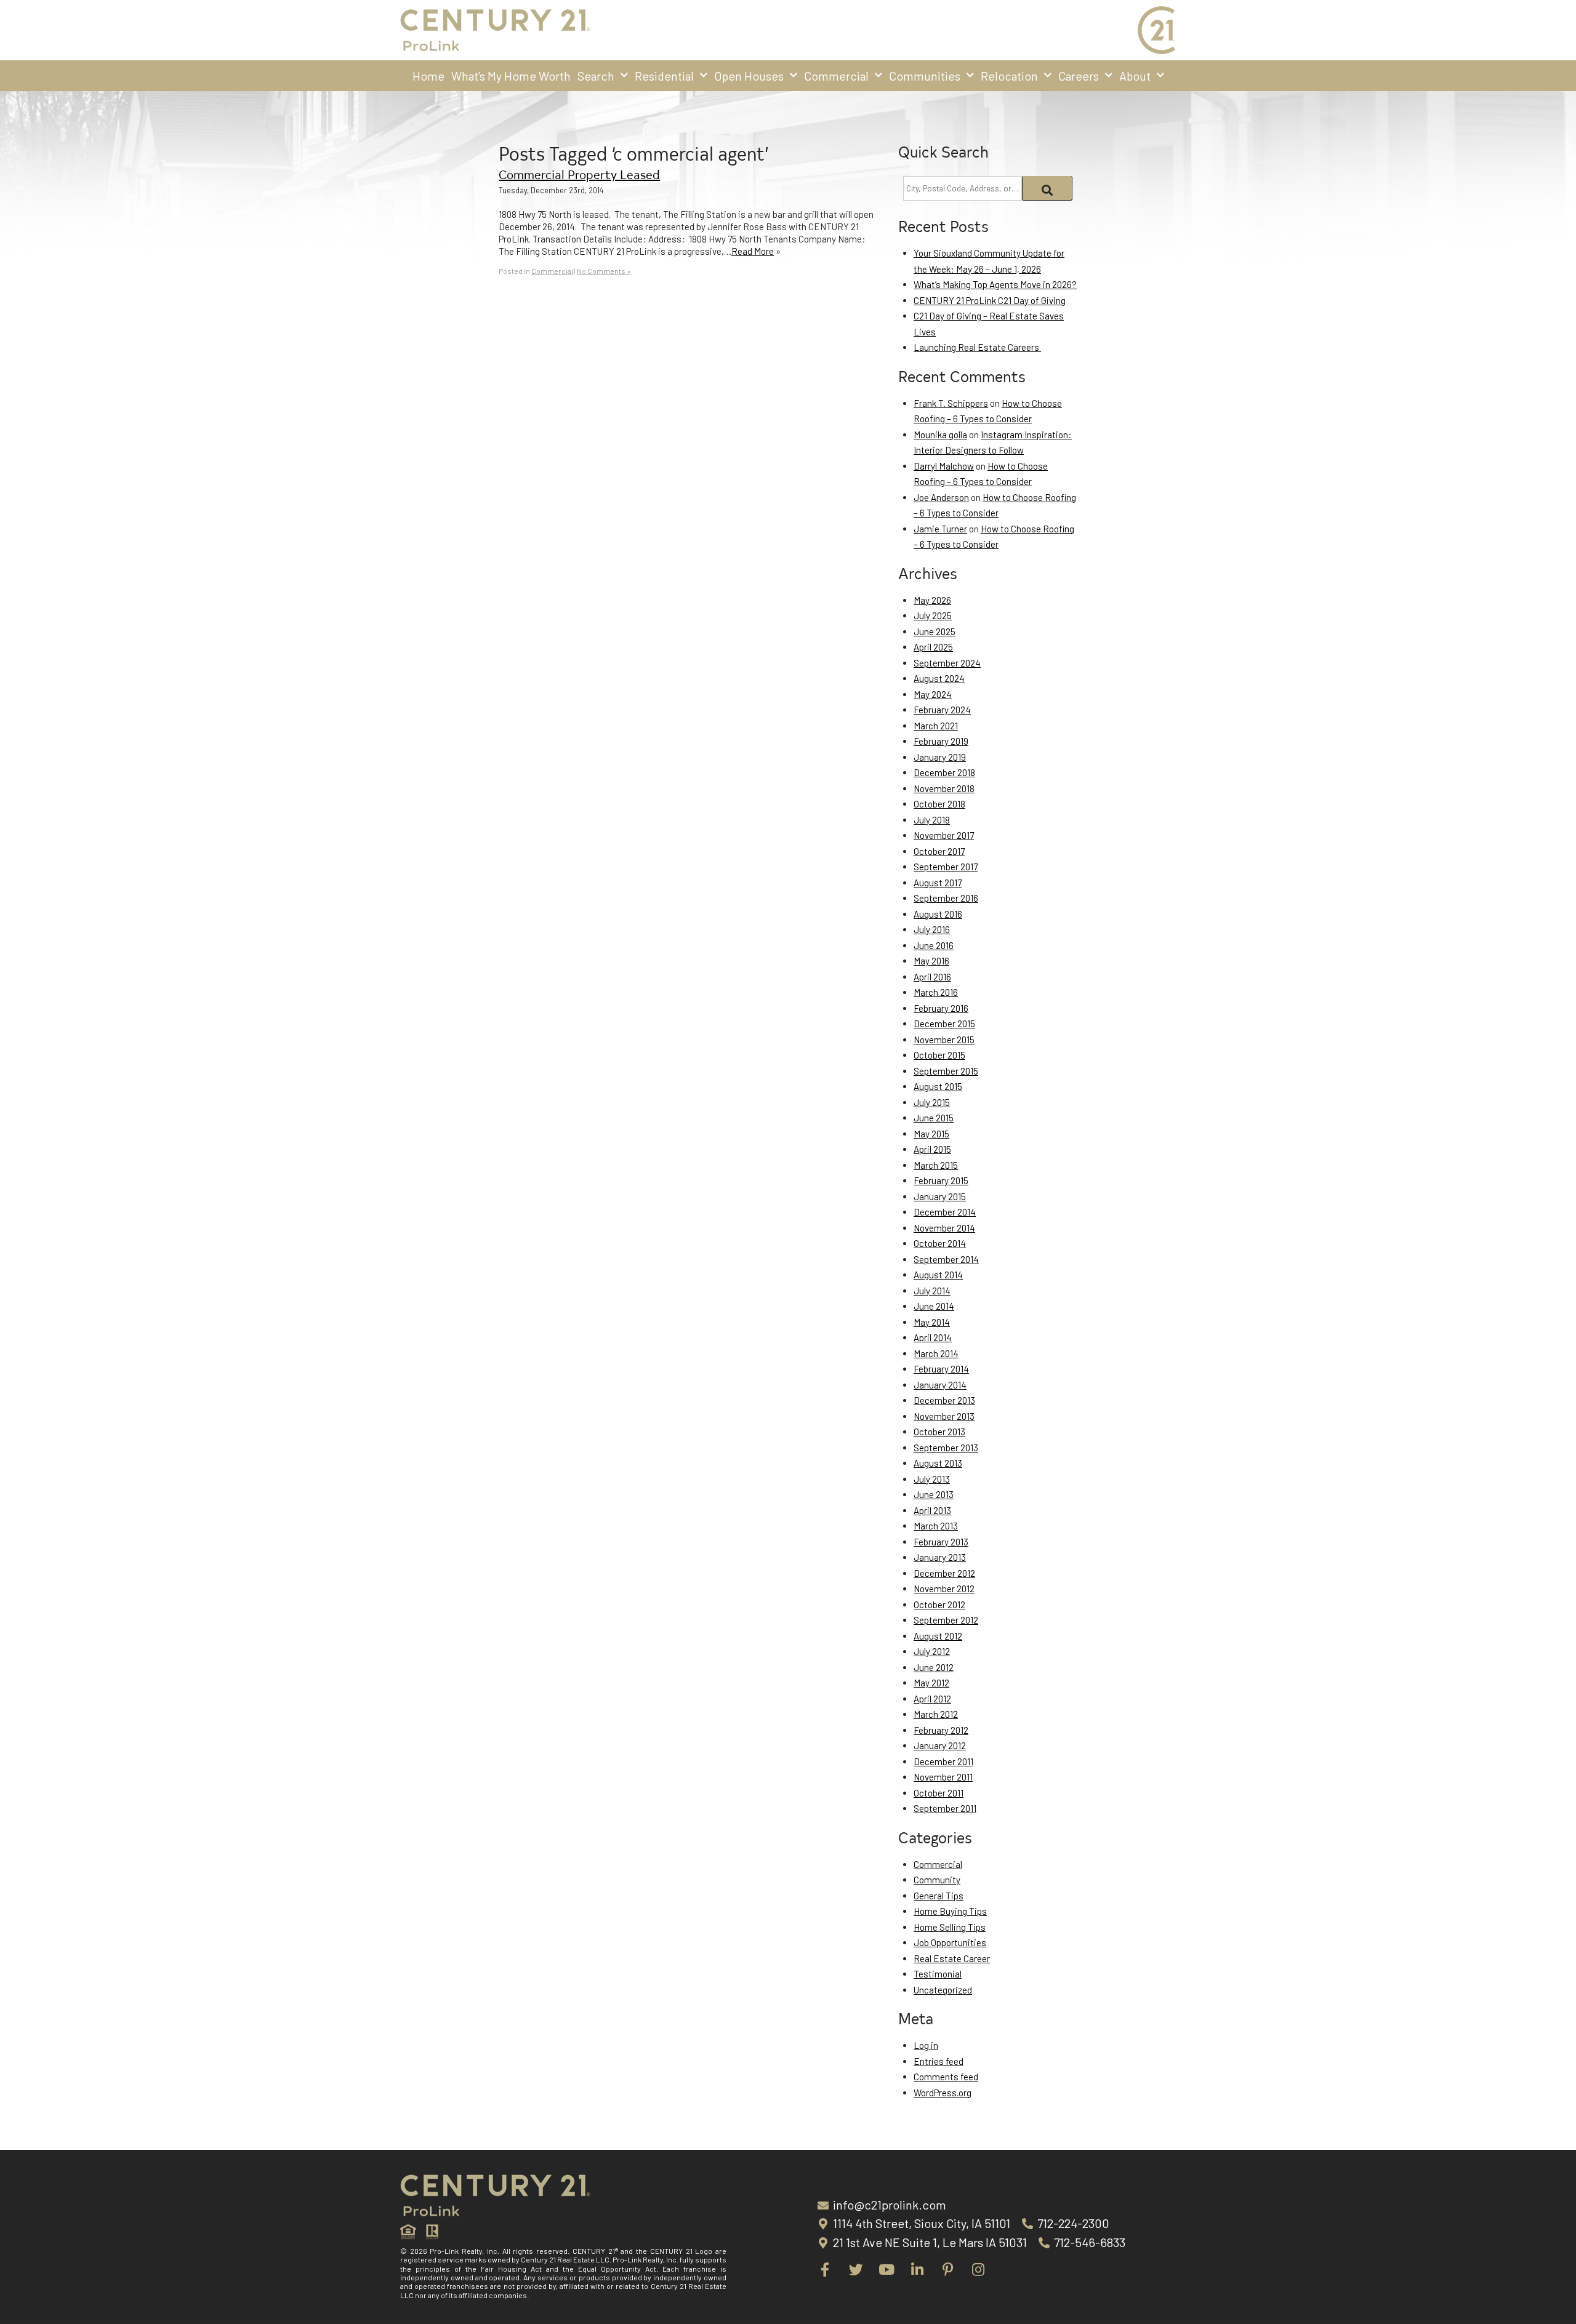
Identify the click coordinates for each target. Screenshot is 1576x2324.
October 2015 (939, 1055)
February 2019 (941, 741)
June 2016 (934, 945)
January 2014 (940, 1385)
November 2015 (944, 1040)
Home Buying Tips (950, 1911)
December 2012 (944, 1573)
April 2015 (932, 1149)
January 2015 (940, 1196)
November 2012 (944, 1589)
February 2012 (941, 1730)
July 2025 (933, 615)
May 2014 (932, 1322)
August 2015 (938, 1086)
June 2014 (934, 1306)
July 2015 (932, 1102)
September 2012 (946, 1620)
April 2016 (932, 977)
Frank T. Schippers (951, 403)
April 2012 (932, 1699)
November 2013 (944, 1416)
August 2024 (939, 678)
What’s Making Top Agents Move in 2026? (995, 284)
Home (428, 76)
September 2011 (945, 1808)
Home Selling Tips (950, 1927)
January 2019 (940, 757)
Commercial (836, 76)
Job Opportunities (950, 1942)
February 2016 (941, 1008)
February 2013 (941, 1542)
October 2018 (939, 804)
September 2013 (946, 1448)
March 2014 (936, 1353)
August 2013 (938, 1463)
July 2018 (932, 820)
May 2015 (931, 1134)
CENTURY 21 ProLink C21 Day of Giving (990, 300)
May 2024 (933, 694)
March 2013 (936, 1526)
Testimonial (938, 1974)
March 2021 (936, 726)
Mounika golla (940, 435)
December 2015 (944, 1024)
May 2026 (932, 600)
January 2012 (940, 1745)
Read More (753, 251)
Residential (664, 76)
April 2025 (933, 647)
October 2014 (940, 1243)
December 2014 (945, 1212)
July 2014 (932, 1291)
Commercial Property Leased (579, 174)
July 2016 (932, 929)
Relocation (1009, 76)
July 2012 (932, 1651)
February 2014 (941, 1369)
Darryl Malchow (944, 466)
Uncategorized (943, 1990)
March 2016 (936, 992)
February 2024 (942, 710)
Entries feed (939, 2061)
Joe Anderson (941, 497)
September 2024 (947, 663)
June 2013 (934, 1494)
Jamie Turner (940, 529)
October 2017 (939, 851)
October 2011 (939, 1793)
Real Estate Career (952, 1958)
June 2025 (935, 631)
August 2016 (938, 914)
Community (937, 1880)
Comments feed (946, 2077)
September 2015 (946, 1071)
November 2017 (944, 835)
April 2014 (933, 1337)
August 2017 (938, 883)
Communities (925, 76)
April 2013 (932, 1510)
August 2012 (938, 1636)
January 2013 (940, 1557)
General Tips (939, 1896)
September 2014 (946, 1259)
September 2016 (946, 898)
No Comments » (604, 271)
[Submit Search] (1047, 188)
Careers (1079, 76)
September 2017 (946, 867)
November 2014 (944, 1228)
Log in (926, 2045)
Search (596, 76)
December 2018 (944, 772)
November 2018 (944, 788)
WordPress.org (943, 2093)
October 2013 (939, 1432)
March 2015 (936, 1165)
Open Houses (749, 76)
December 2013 (944, 1400)
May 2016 (931, 961)
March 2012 (936, 1714)
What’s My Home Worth (511, 76)
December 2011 (943, 1761)
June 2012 (934, 1667)
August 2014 (938, 1275)
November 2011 (943, 1777)
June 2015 (934, 1118)
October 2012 (939, 1605)
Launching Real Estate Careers (977, 347)
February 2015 (941, 1180)
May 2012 (931, 1683)
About (1135, 76)
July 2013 (932, 1479)
